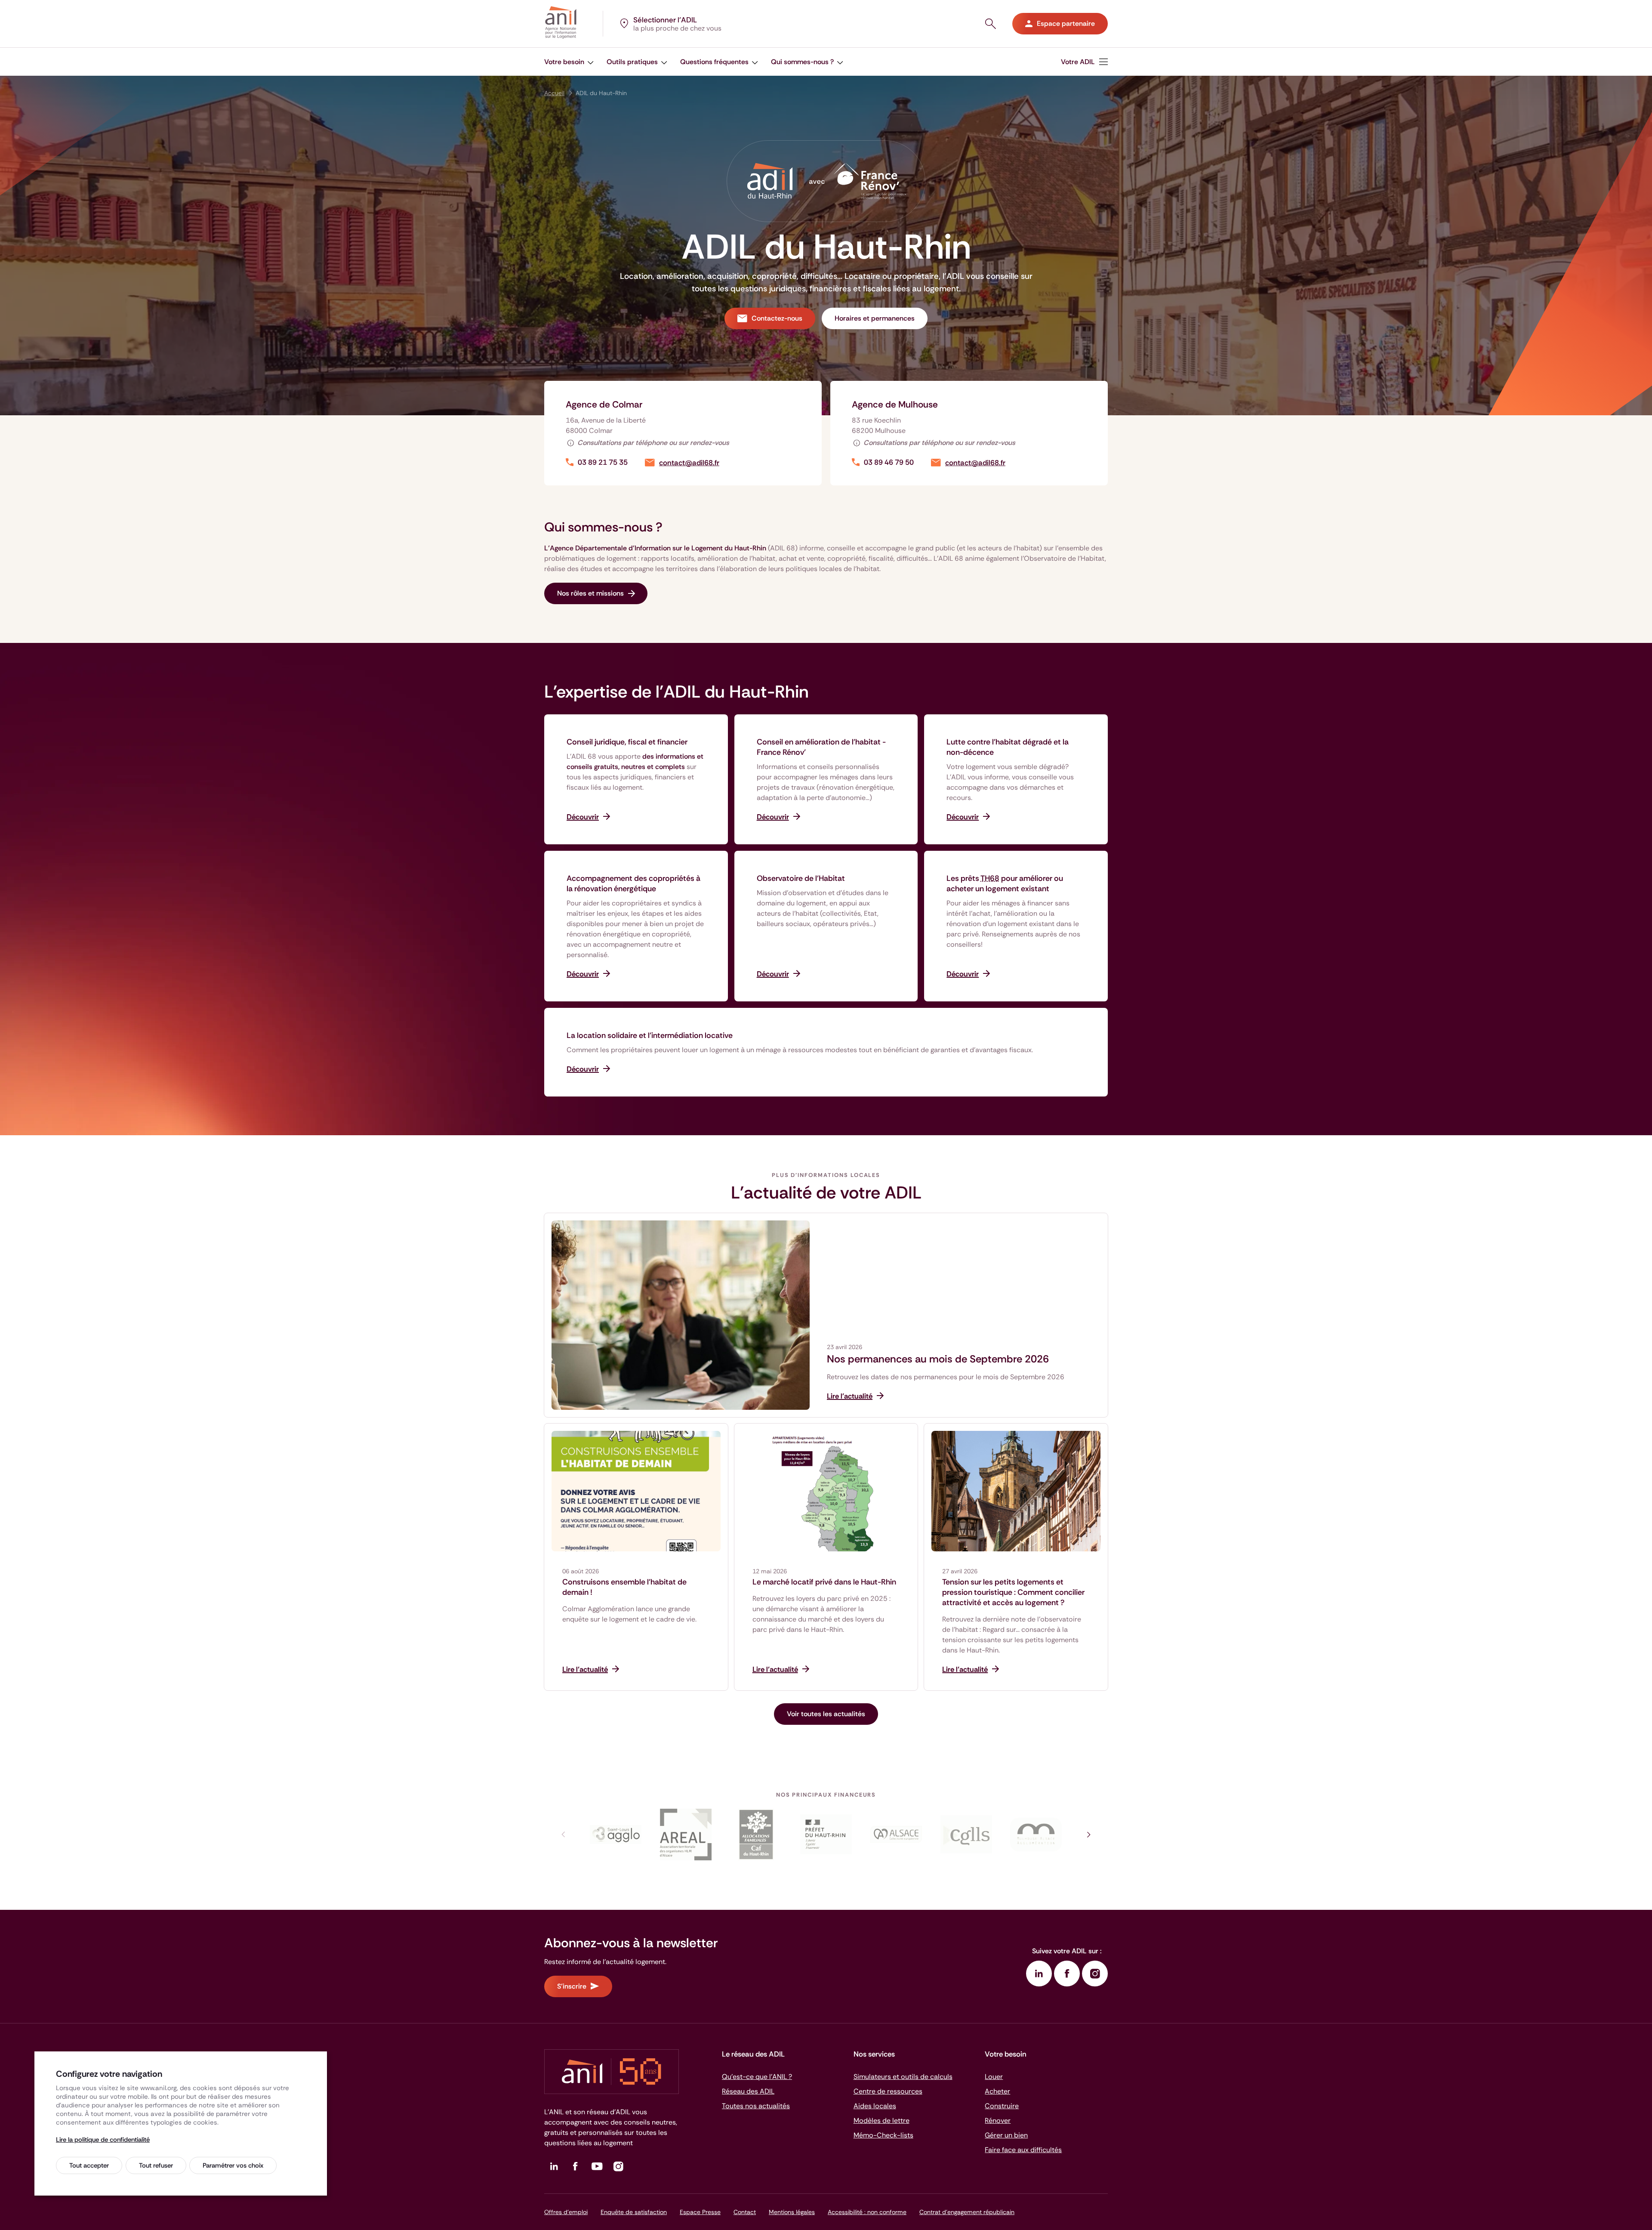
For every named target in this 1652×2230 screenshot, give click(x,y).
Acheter (997, 2091)
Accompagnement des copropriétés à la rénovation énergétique (633, 883)
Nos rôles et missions (590, 593)
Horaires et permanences (875, 318)
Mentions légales (792, 2212)
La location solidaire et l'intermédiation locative (650, 1035)
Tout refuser (156, 2165)
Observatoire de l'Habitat (801, 878)
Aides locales (875, 2106)
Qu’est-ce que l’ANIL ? (757, 2077)
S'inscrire (572, 1986)
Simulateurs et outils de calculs (903, 2077)
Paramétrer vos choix (233, 2165)
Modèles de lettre (881, 2120)
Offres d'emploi (566, 2212)
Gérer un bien (1006, 2135)
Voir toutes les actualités (826, 1714)
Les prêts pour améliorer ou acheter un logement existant (1005, 883)
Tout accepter (89, 2165)
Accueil (554, 93)
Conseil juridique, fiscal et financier (627, 742)
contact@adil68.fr (689, 463)
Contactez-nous (777, 318)
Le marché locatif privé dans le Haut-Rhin (824, 1582)
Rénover (998, 2120)
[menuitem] (1084, 62)
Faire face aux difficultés (1023, 2150)
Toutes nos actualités (756, 2106)
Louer (994, 2077)
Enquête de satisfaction (634, 2212)
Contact (745, 2212)
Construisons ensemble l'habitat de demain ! (624, 1587)
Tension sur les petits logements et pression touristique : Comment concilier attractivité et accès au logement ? (1013, 1592)
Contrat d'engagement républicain (967, 2212)
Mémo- (883, 2135)
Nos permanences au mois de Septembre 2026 (938, 1359)
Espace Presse (700, 2212)
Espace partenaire (1066, 23)
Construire (1002, 2106)
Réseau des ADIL (748, 2091)
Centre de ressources (888, 2091)
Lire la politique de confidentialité (103, 2140)
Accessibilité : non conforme (867, 2212)
